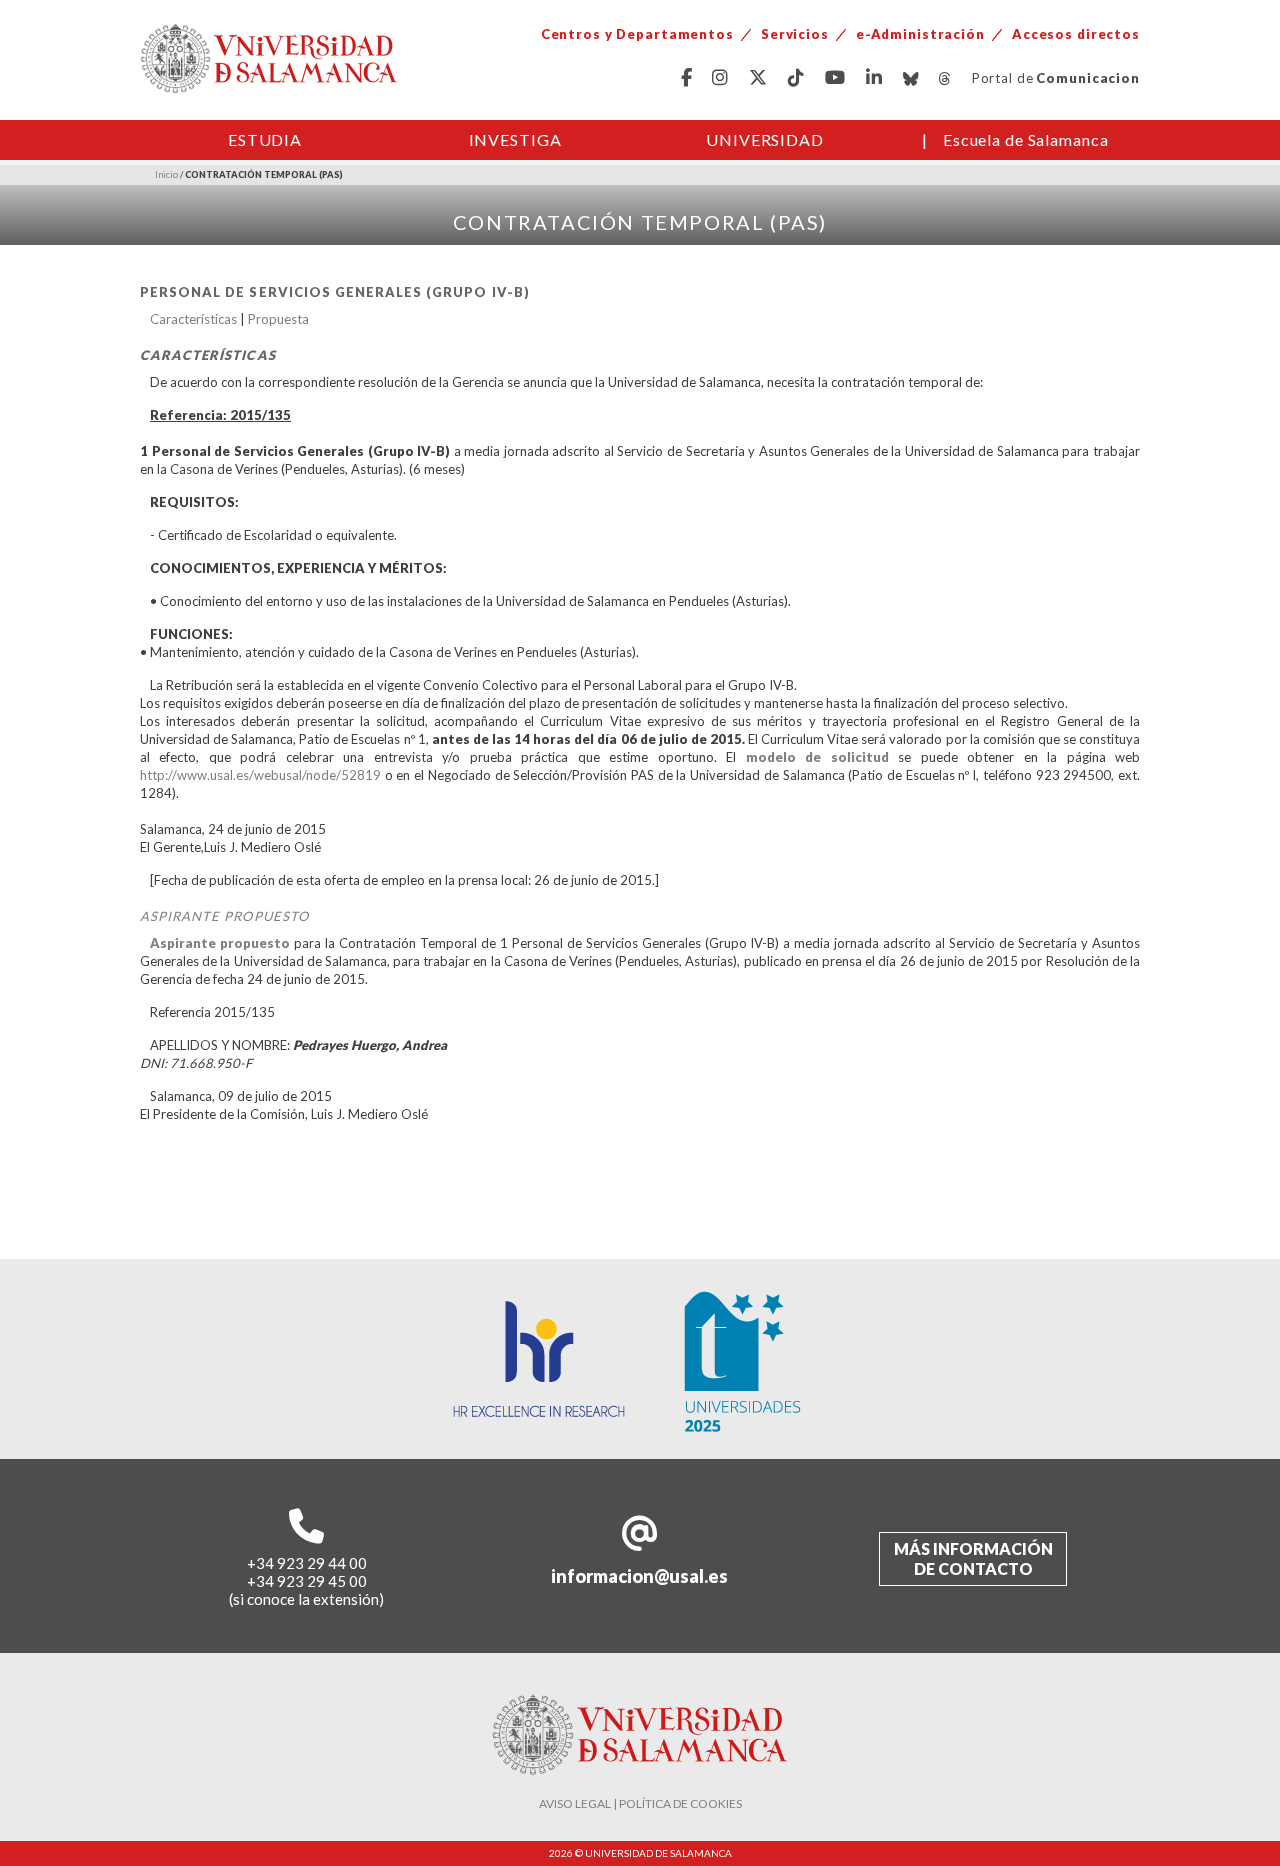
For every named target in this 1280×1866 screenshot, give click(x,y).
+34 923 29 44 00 (307, 1563)
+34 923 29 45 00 (307, 1581)
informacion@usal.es (639, 1576)
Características (193, 319)
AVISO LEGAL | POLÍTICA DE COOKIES (640, 1803)
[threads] (945, 78)
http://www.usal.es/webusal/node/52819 (260, 775)
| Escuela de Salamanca (1015, 139)
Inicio (166, 174)
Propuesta (278, 319)
